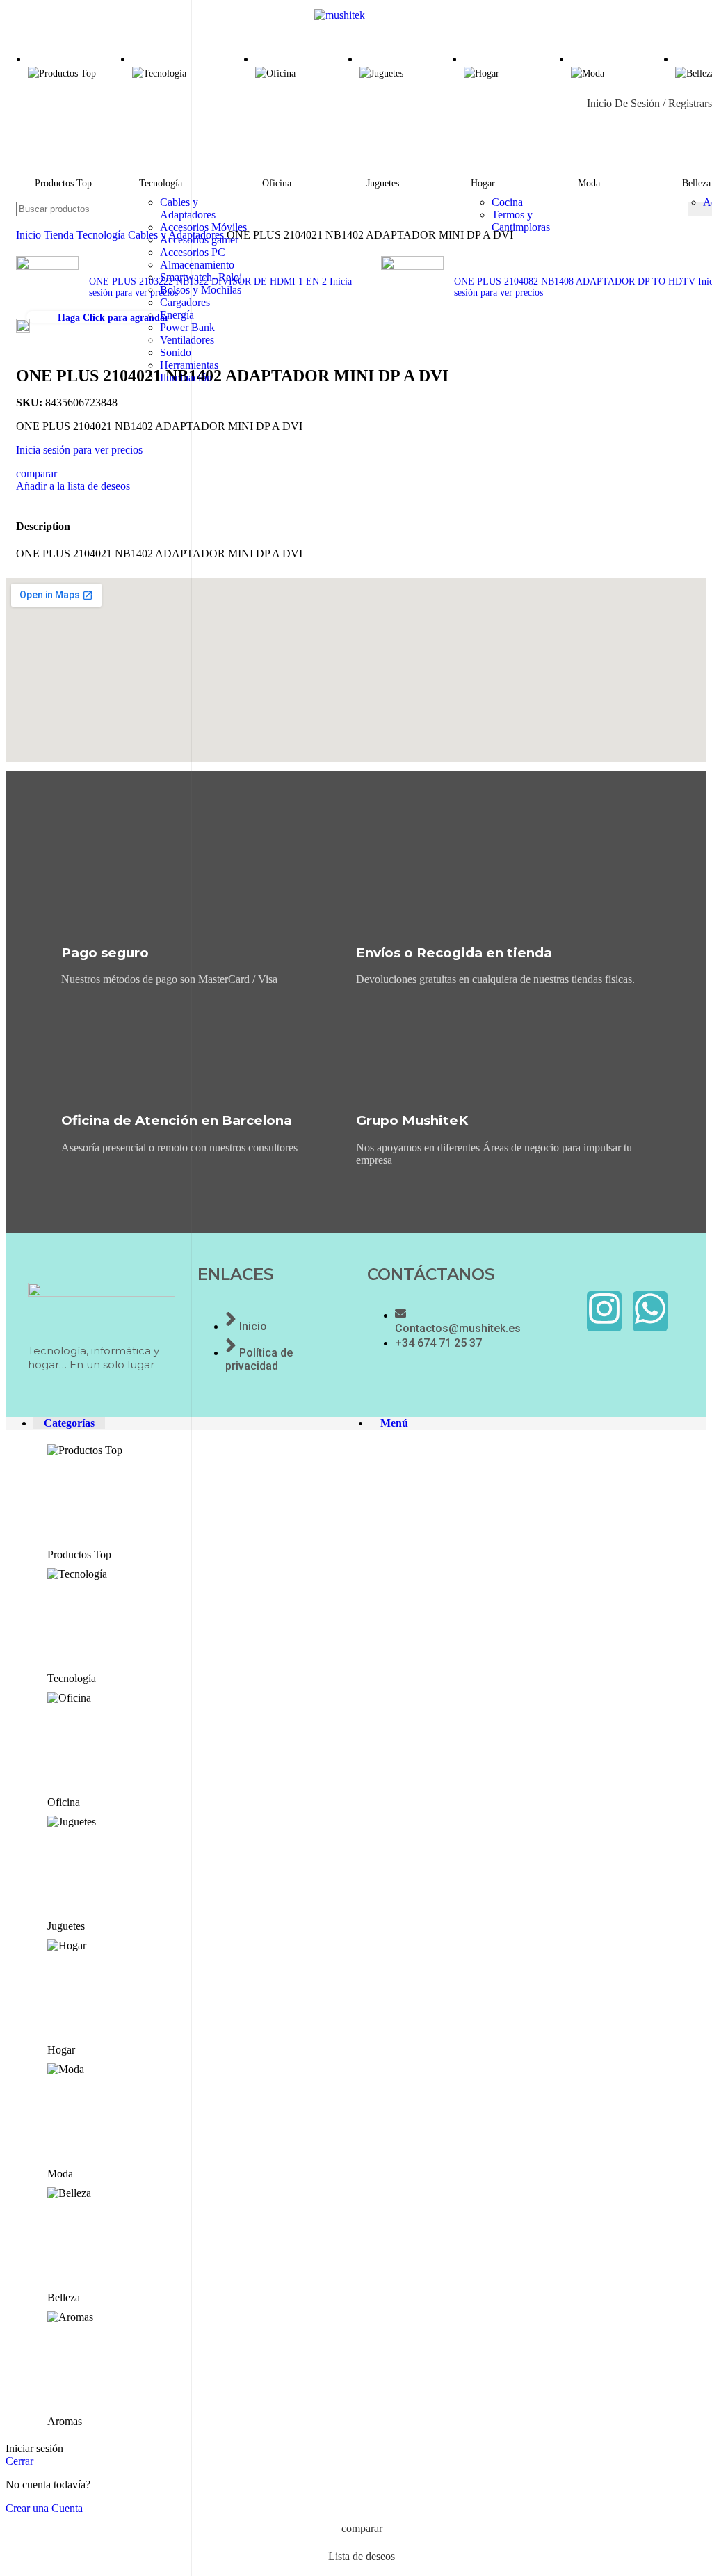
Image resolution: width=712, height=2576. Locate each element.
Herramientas (189, 365)
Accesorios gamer (199, 240)
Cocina (507, 202)
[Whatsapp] (650, 1311)
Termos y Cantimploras (521, 221)
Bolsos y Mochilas (201, 290)
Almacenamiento (197, 265)
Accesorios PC (193, 252)
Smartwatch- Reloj (201, 277)
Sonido (176, 352)
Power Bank (187, 327)
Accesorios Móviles (203, 227)
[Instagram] (604, 1311)
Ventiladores (187, 340)
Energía (177, 315)
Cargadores (185, 302)
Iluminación (186, 377)
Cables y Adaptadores (188, 208)
